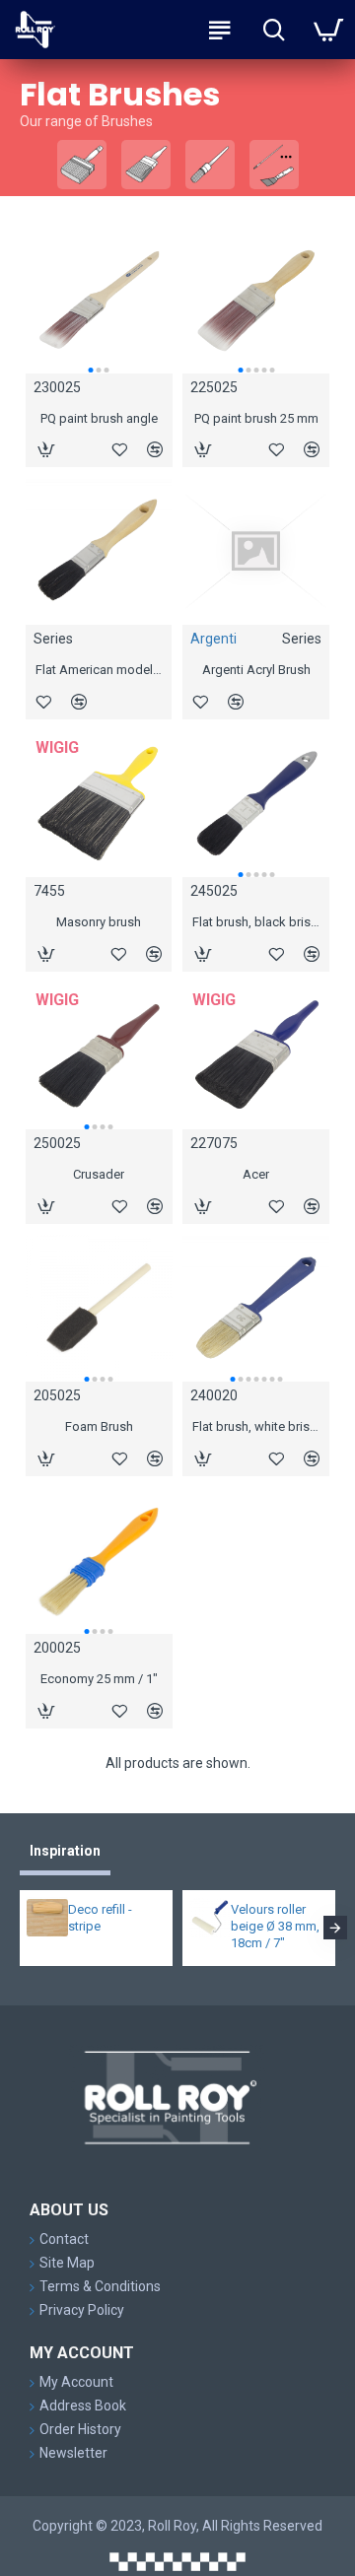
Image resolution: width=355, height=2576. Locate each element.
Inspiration (65, 1851)
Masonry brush (99, 922)
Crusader (99, 1174)
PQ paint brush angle (99, 418)
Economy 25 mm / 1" (99, 1679)
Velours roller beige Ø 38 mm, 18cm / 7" (275, 1926)
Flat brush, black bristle (256, 922)
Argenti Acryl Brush (256, 670)
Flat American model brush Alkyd (99, 670)
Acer (256, 1174)
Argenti (213, 639)
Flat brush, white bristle (256, 1426)
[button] (90, 370)
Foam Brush (99, 1426)
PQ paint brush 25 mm (256, 418)
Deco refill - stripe (100, 1918)
